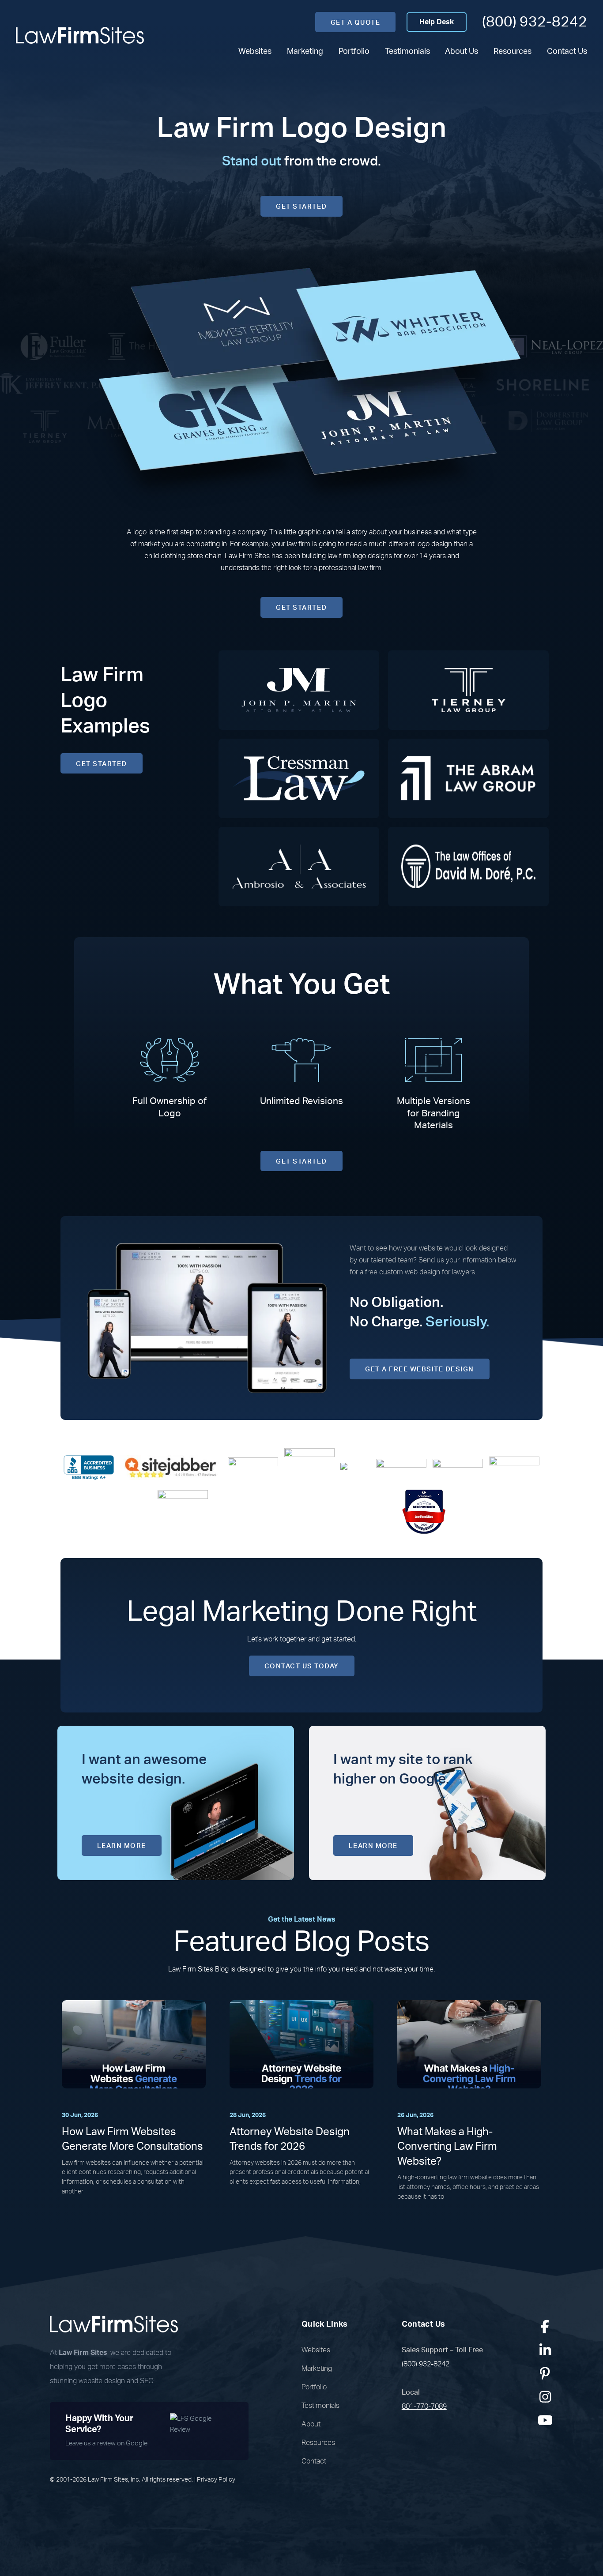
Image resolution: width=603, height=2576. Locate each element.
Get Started (301, 207)
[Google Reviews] (253, 1467)
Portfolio (354, 51)
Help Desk (437, 22)
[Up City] (355, 1468)
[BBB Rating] (89, 1467)
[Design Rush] (514, 1467)
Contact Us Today (302, 1666)
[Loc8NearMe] (424, 1511)
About (311, 2424)
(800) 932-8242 (535, 22)
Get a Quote (356, 23)
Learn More (122, 1846)
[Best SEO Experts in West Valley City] (309, 1467)
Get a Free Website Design (420, 1369)
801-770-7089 (424, 2407)
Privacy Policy (216, 2480)
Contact (314, 2461)
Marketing (305, 51)
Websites (255, 51)
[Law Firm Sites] (80, 35)
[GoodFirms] (183, 1511)
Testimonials (407, 51)
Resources (513, 51)
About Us (462, 51)
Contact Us (567, 51)
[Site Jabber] (171, 1467)
